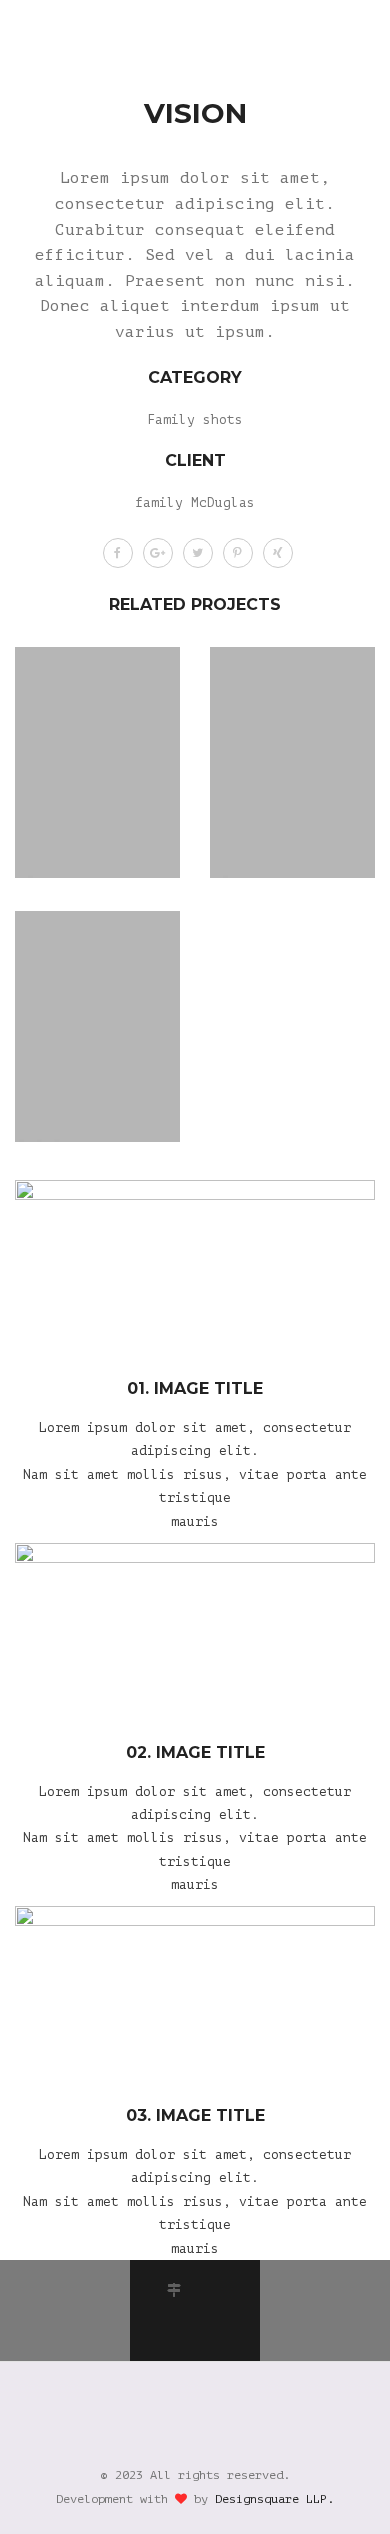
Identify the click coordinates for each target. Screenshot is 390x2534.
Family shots (195, 419)
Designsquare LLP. (274, 2499)
